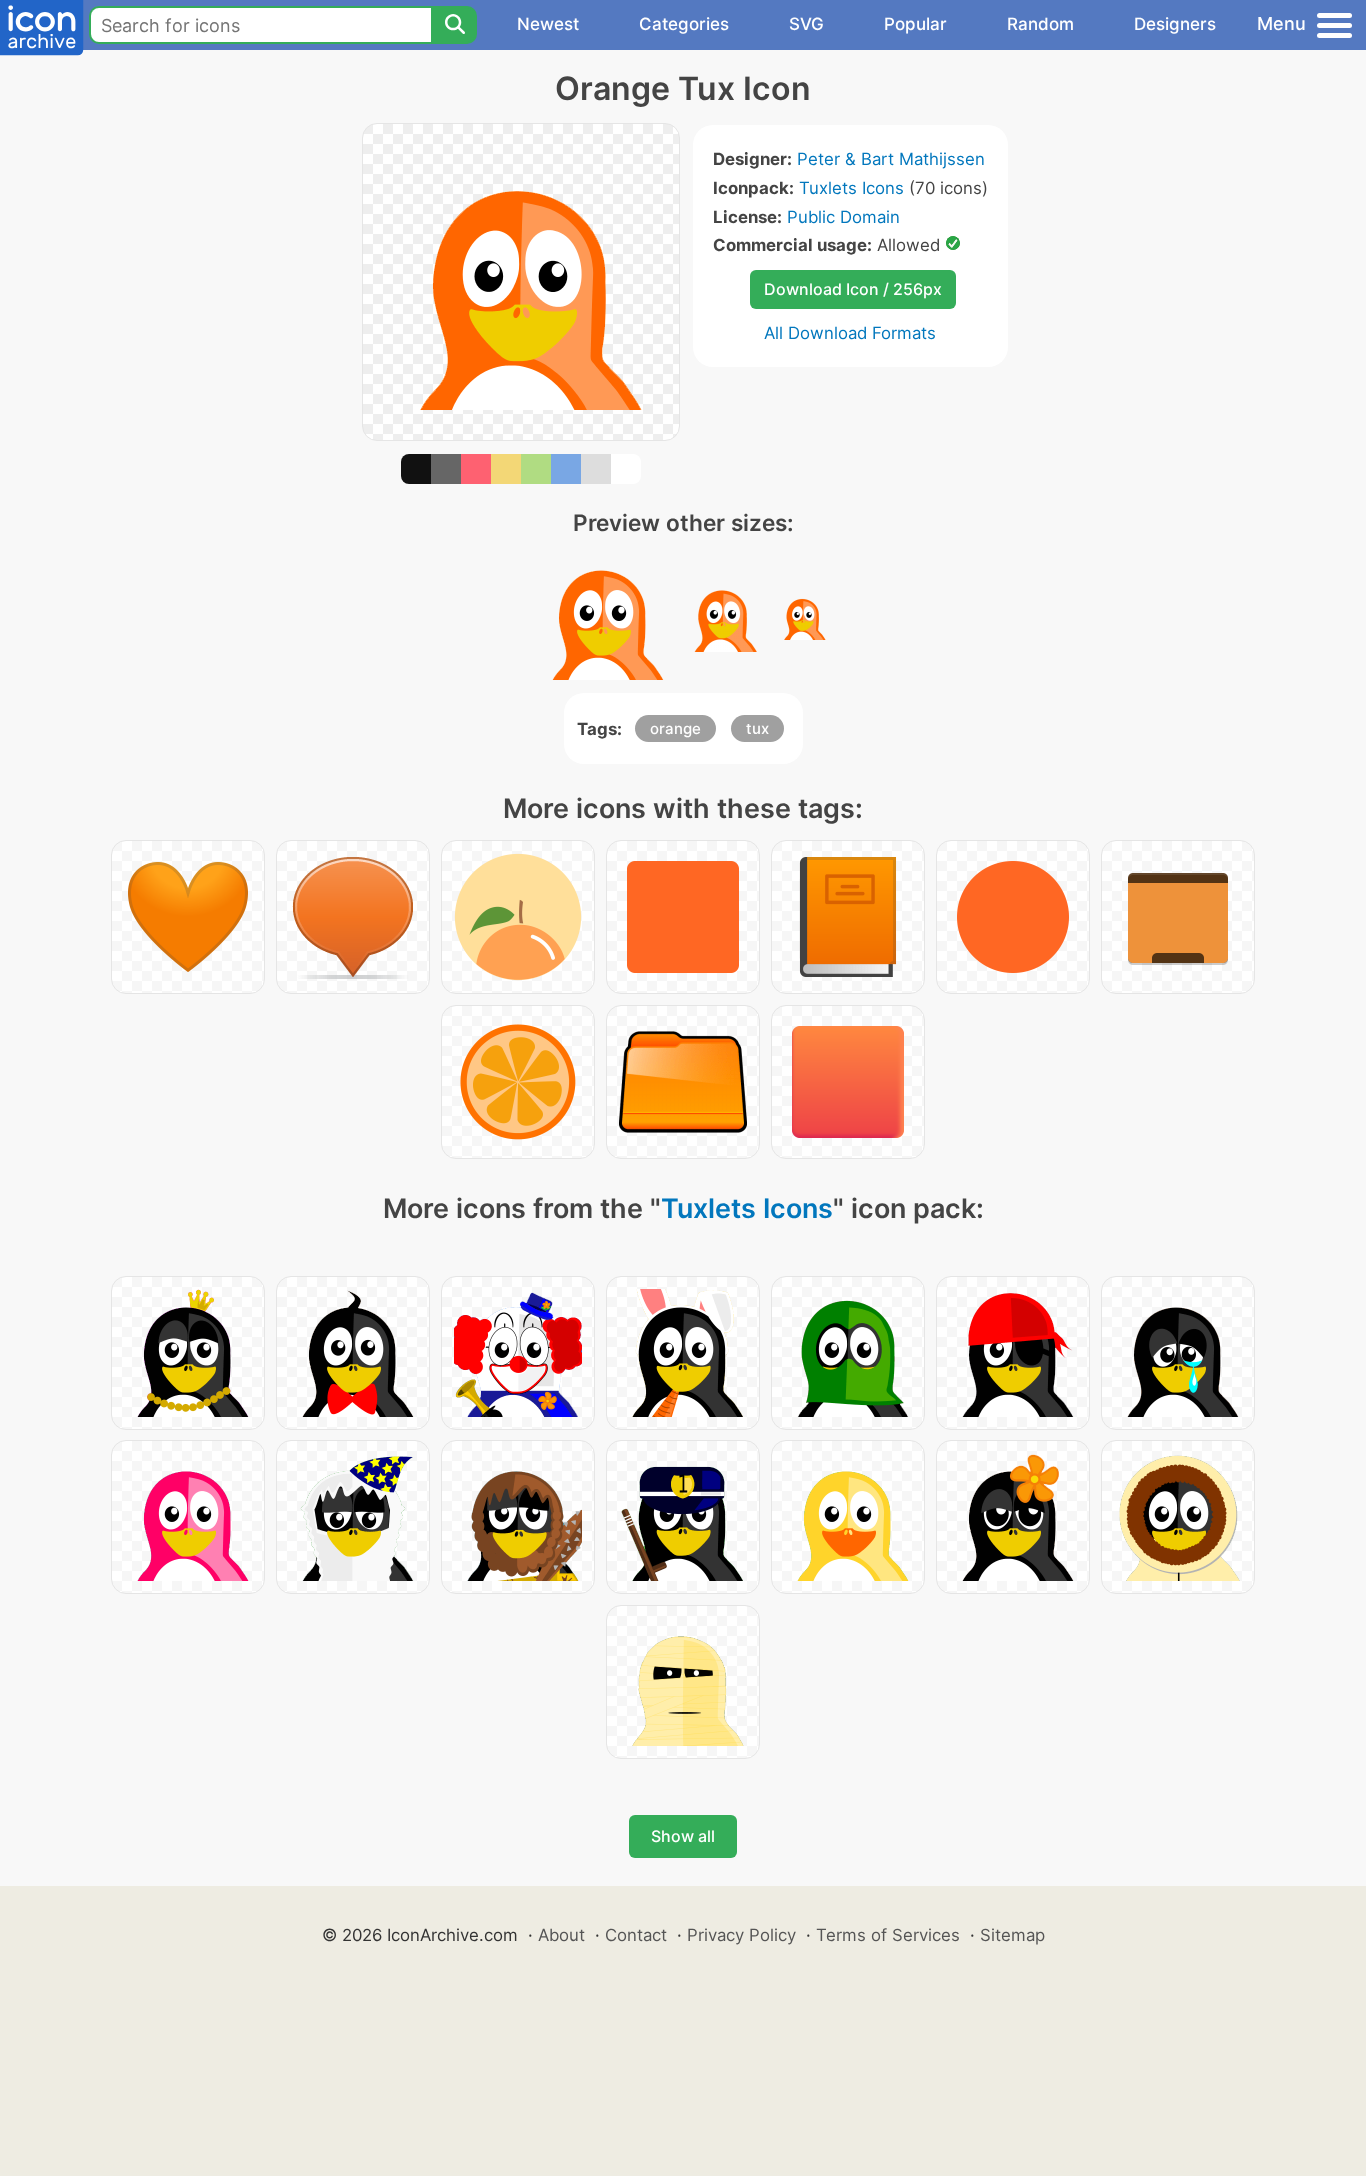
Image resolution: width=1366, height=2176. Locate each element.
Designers (1175, 24)
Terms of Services (888, 1935)
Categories (684, 24)
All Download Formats (850, 333)
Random (1040, 24)
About (561, 1935)
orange (675, 728)
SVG (806, 24)
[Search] (454, 25)
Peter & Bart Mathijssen (891, 159)
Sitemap (1012, 1935)
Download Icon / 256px (853, 289)
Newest (548, 24)
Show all (683, 1836)
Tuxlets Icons (851, 188)
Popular (915, 24)
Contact (636, 1935)
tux (757, 728)
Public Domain (843, 217)
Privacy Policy (741, 1935)
